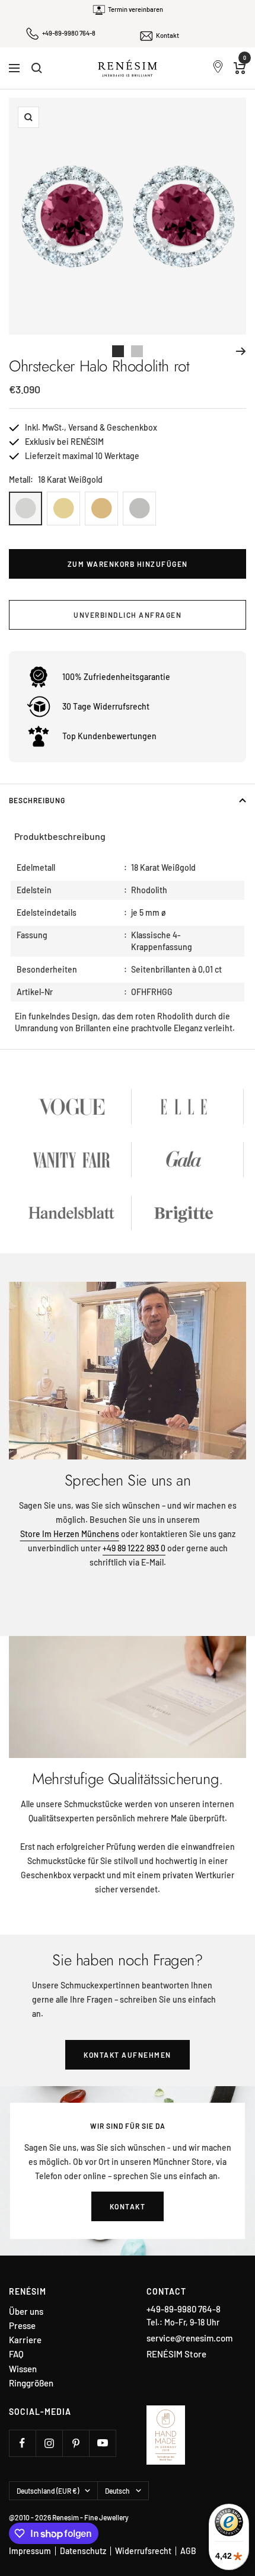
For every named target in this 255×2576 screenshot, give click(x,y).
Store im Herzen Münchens (70, 1534)
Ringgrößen (31, 2383)
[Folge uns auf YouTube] (102, 2443)
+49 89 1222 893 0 (134, 1548)
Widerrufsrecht (143, 2551)
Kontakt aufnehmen (128, 2055)
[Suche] (37, 68)
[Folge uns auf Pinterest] (76, 2443)
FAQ (16, 2354)
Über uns (26, 2312)
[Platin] (139, 509)
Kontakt (168, 35)
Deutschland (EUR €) (48, 2491)
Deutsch (117, 2491)
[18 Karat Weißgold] (26, 509)
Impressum (30, 2551)
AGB (188, 2551)
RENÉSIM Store (176, 2354)
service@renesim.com (189, 2338)
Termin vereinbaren (136, 9)
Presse (22, 2326)
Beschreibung (37, 800)
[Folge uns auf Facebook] (22, 2443)
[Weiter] (241, 351)
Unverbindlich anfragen (128, 615)
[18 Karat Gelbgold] (63, 509)
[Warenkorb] (240, 68)
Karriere (25, 2340)
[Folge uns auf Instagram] (49, 2443)
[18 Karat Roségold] (101, 509)
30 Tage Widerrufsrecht (106, 706)
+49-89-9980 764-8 (69, 33)
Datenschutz (83, 2551)
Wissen (23, 2369)
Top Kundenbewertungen (109, 736)
